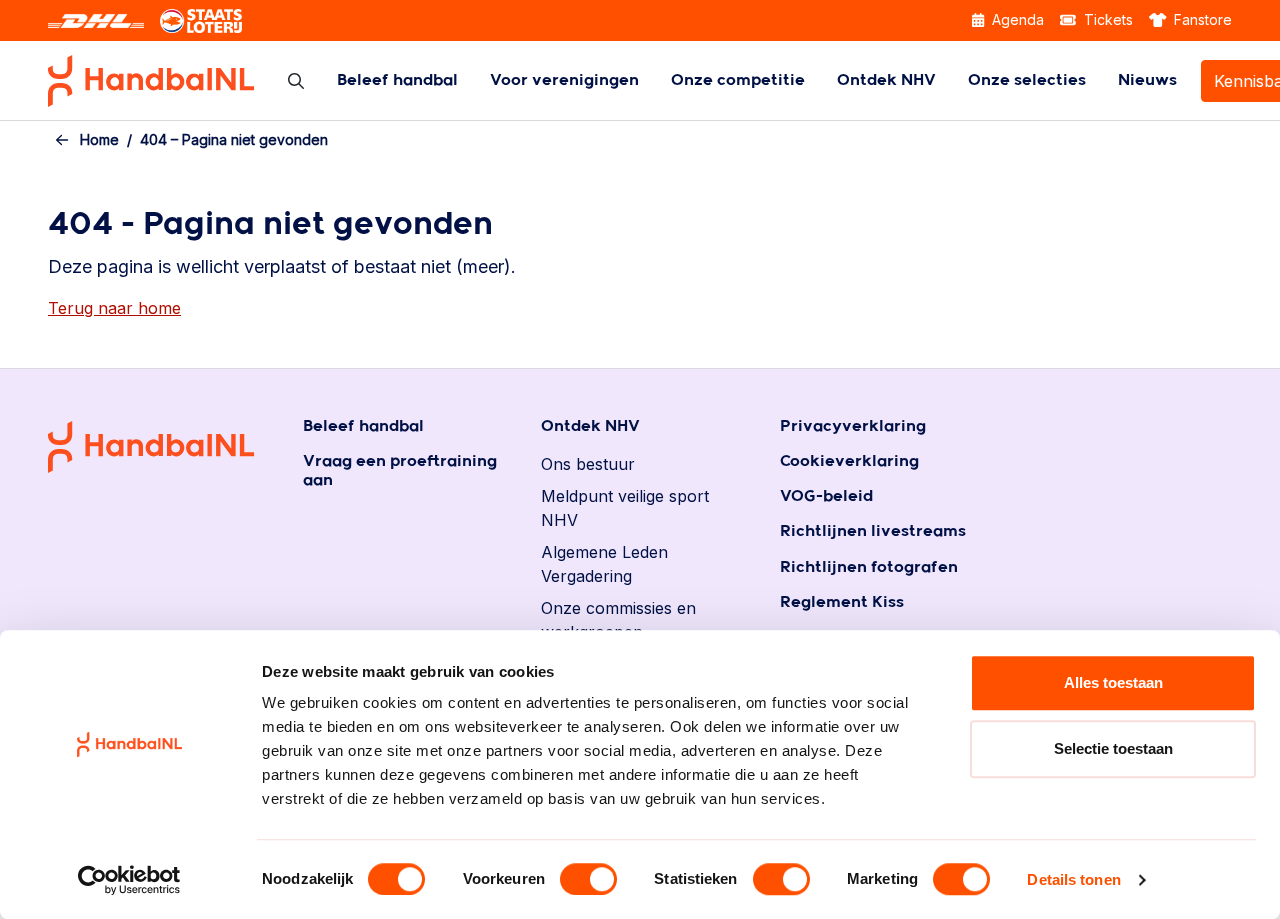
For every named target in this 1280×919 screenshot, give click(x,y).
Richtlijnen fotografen (869, 567)
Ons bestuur (588, 464)
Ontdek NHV (886, 80)
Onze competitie (738, 80)
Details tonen (1073, 879)
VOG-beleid (826, 496)
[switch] (588, 879)
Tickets (1106, 19)
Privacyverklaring (853, 426)
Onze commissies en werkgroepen (618, 620)
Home (99, 139)
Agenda (1016, 19)
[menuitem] (397, 80)
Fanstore (1201, 19)
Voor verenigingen (564, 80)
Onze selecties (1027, 80)
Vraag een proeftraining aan (400, 471)
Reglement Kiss (842, 602)
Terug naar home (114, 308)
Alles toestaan (1113, 682)
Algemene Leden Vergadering (604, 564)
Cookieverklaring (849, 461)
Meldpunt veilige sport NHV (625, 508)
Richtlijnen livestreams (873, 531)
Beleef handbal (397, 80)
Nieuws (1147, 80)
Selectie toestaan (1113, 748)
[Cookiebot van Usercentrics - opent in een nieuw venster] (129, 880)
